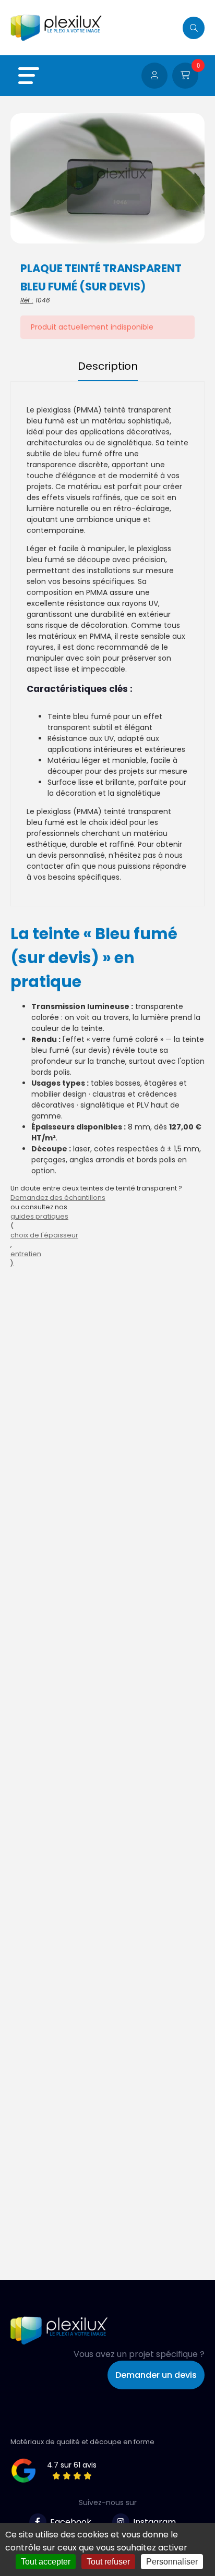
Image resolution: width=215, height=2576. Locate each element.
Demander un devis (156, 2375)
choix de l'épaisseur (44, 1235)
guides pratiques (39, 1216)
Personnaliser (172, 2562)
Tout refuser (108, 2562)
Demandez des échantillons (58, 1198)
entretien (26, 1254)
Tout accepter (46, 2562)
